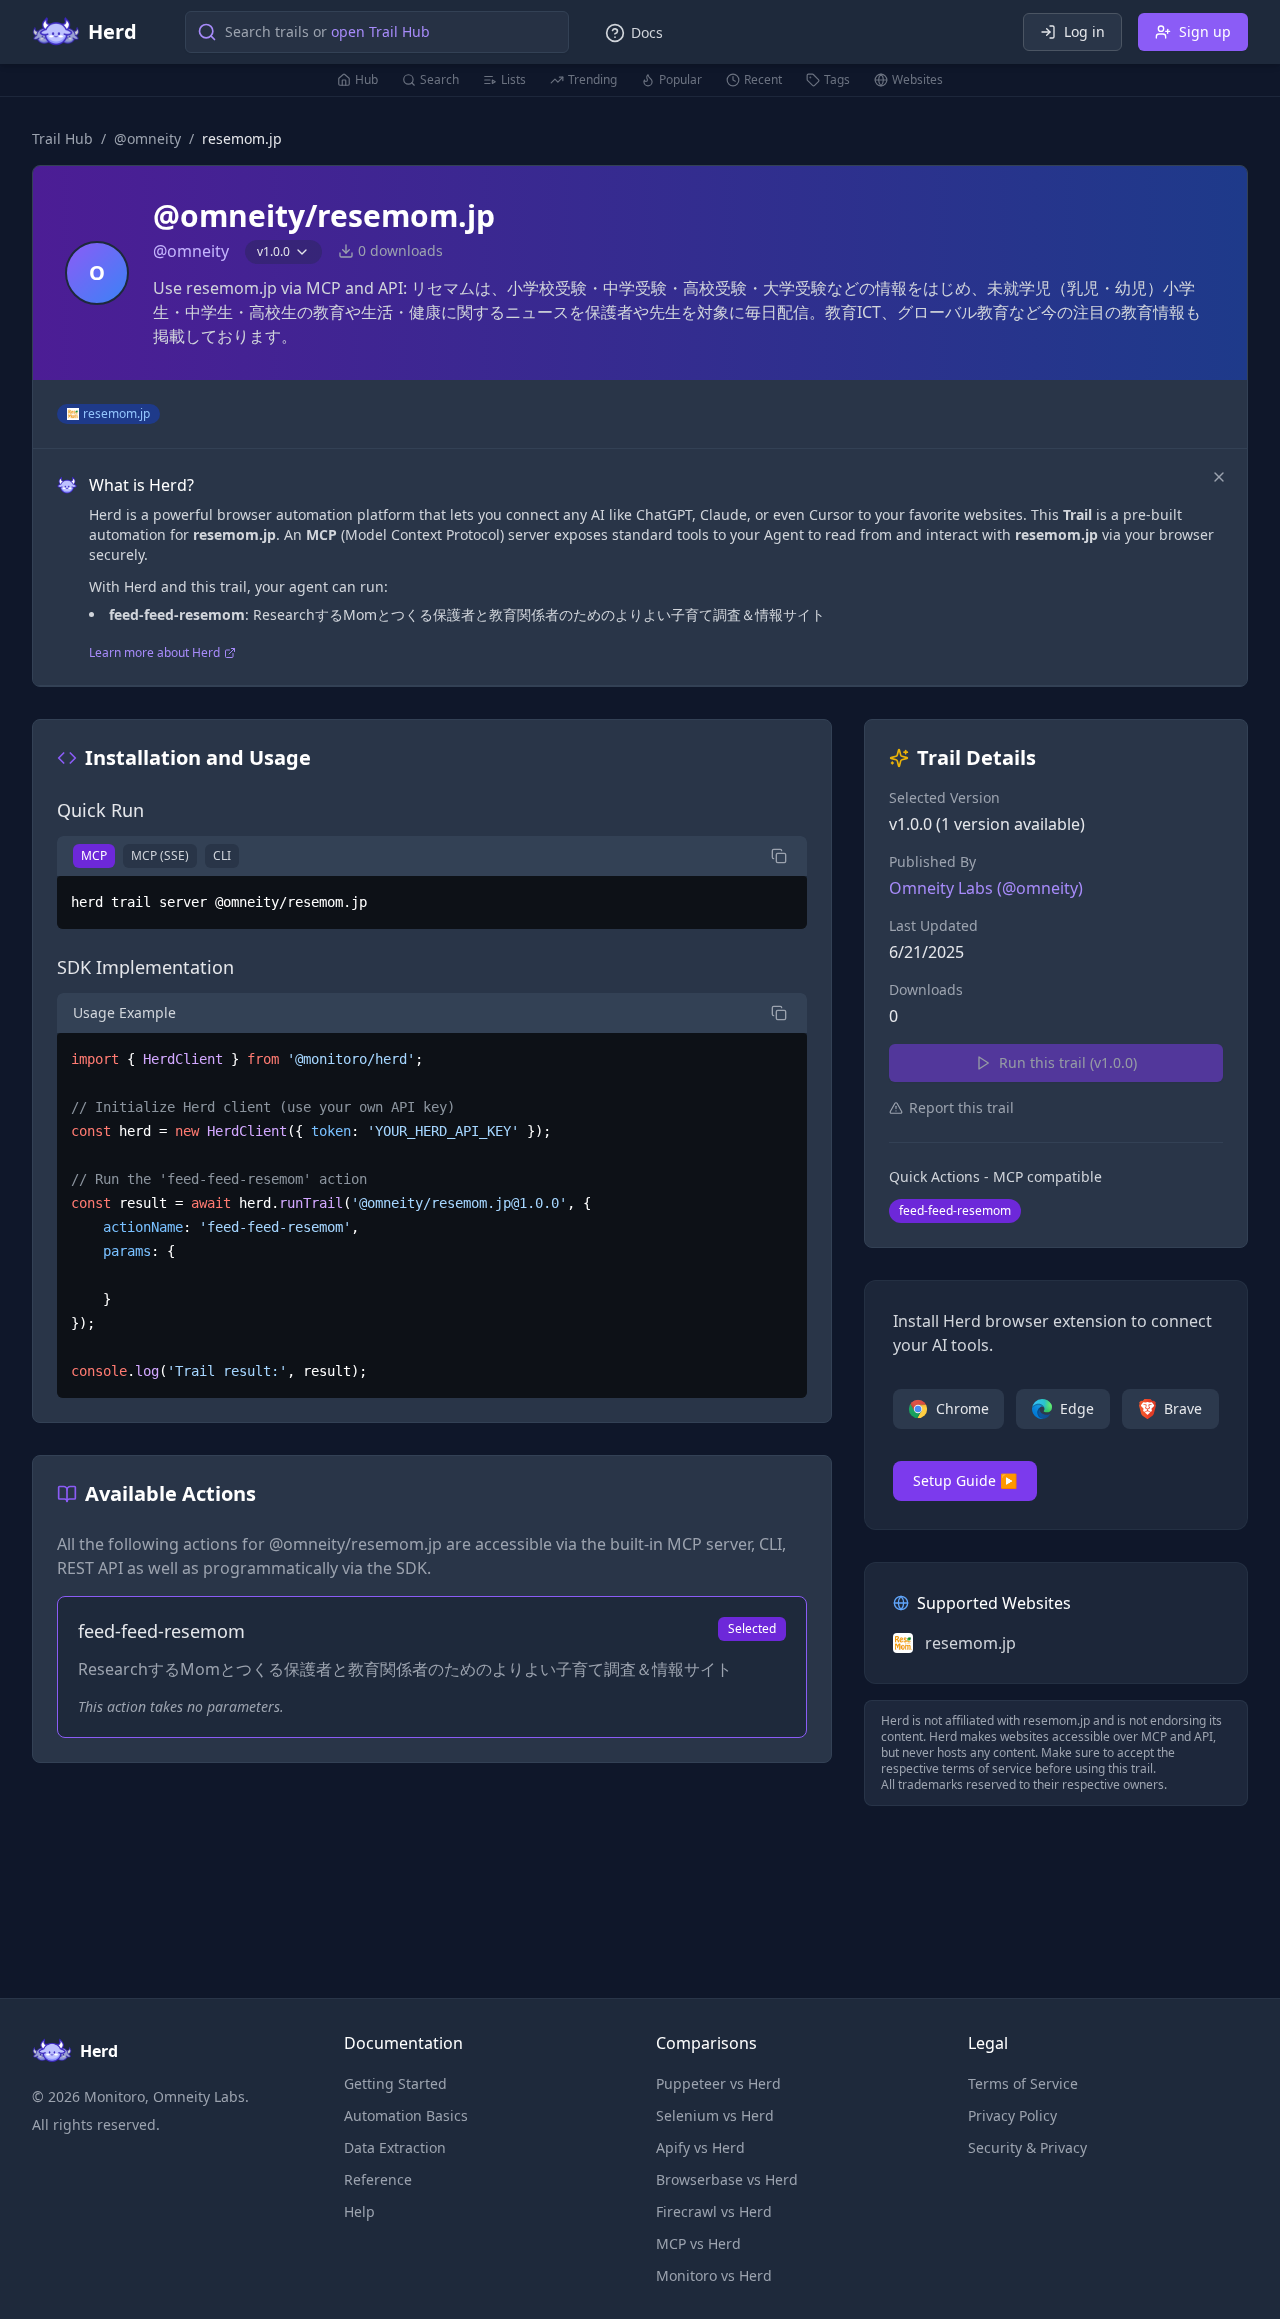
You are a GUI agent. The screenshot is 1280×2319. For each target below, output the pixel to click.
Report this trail (961, 1107)
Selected (752, 1628)
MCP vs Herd (698, 2243)
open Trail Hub (380, 31)
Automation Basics (406, 2115)
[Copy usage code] (779, 1013)
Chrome (962, 1408)
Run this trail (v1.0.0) (1068, 1062)
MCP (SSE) (160, 855)
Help (359, 2211)
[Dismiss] (1219, 477)
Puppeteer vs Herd (718, 2083)
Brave (1183, 1408)
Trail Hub (62, 138)
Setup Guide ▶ (965, 1480)
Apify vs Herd (700, 2147)
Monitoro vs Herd (714, 2275)
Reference (378, 2179)
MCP (94, 855)
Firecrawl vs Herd (714, 2211)
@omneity (147, 138)
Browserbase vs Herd (727, 2179)
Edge (1077, 1408)
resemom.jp (116, 413)
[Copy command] (779, 856)
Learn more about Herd (154, 653)
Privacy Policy (1012, 2115)
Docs (647, 32)
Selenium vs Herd (715, 2115)
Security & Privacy (1027, 2147)
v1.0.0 (273, 251)
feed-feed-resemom (955, 1210)
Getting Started (395, 2083)
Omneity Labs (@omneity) (986, 888)
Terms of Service (1023, 2083)
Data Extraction (395, 2147)
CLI (222, 855)
